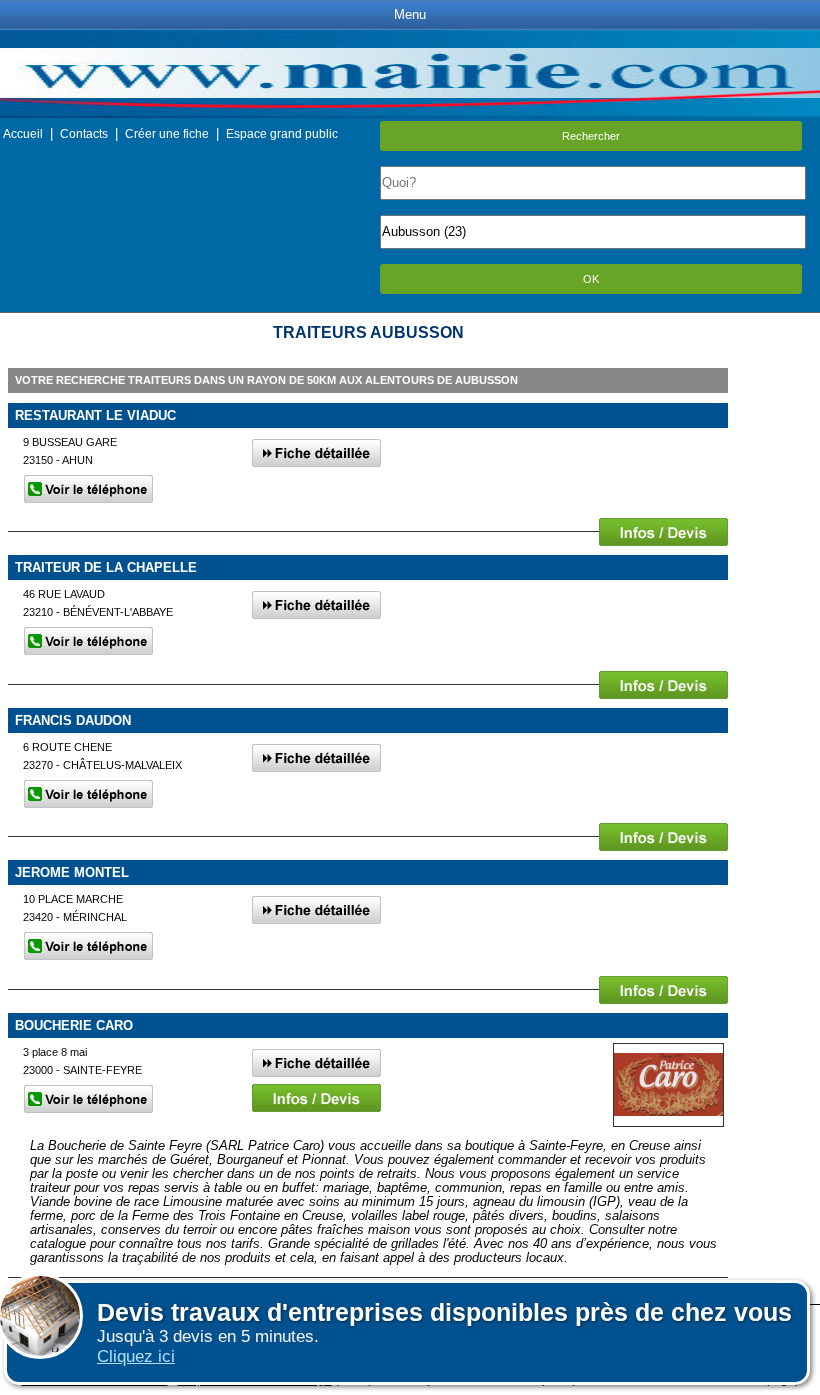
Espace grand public (282, 134)
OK (591, 279)
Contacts (84, 134)
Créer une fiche (167, 134)
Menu (410, 14)
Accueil (23, 134)
